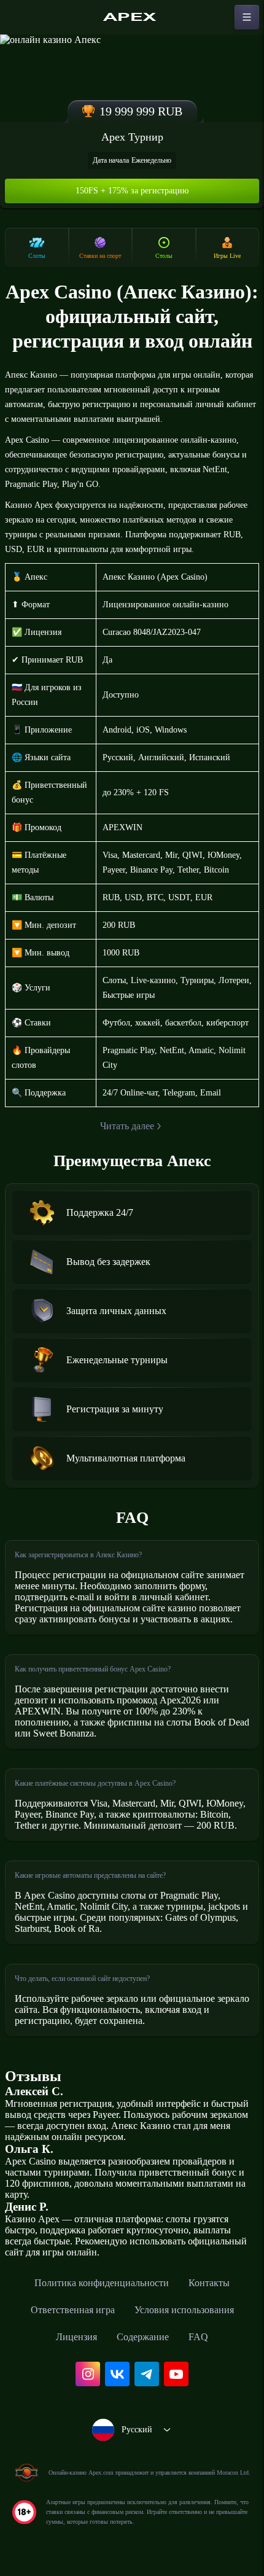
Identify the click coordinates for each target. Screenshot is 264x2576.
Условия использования (184, 2310)
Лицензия (76, 2337)
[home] (132, 17)
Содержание (143, 2337)
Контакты (209, 2283)
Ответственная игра (73, 2310)
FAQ (198, 2337)
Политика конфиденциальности (102, 2283)
